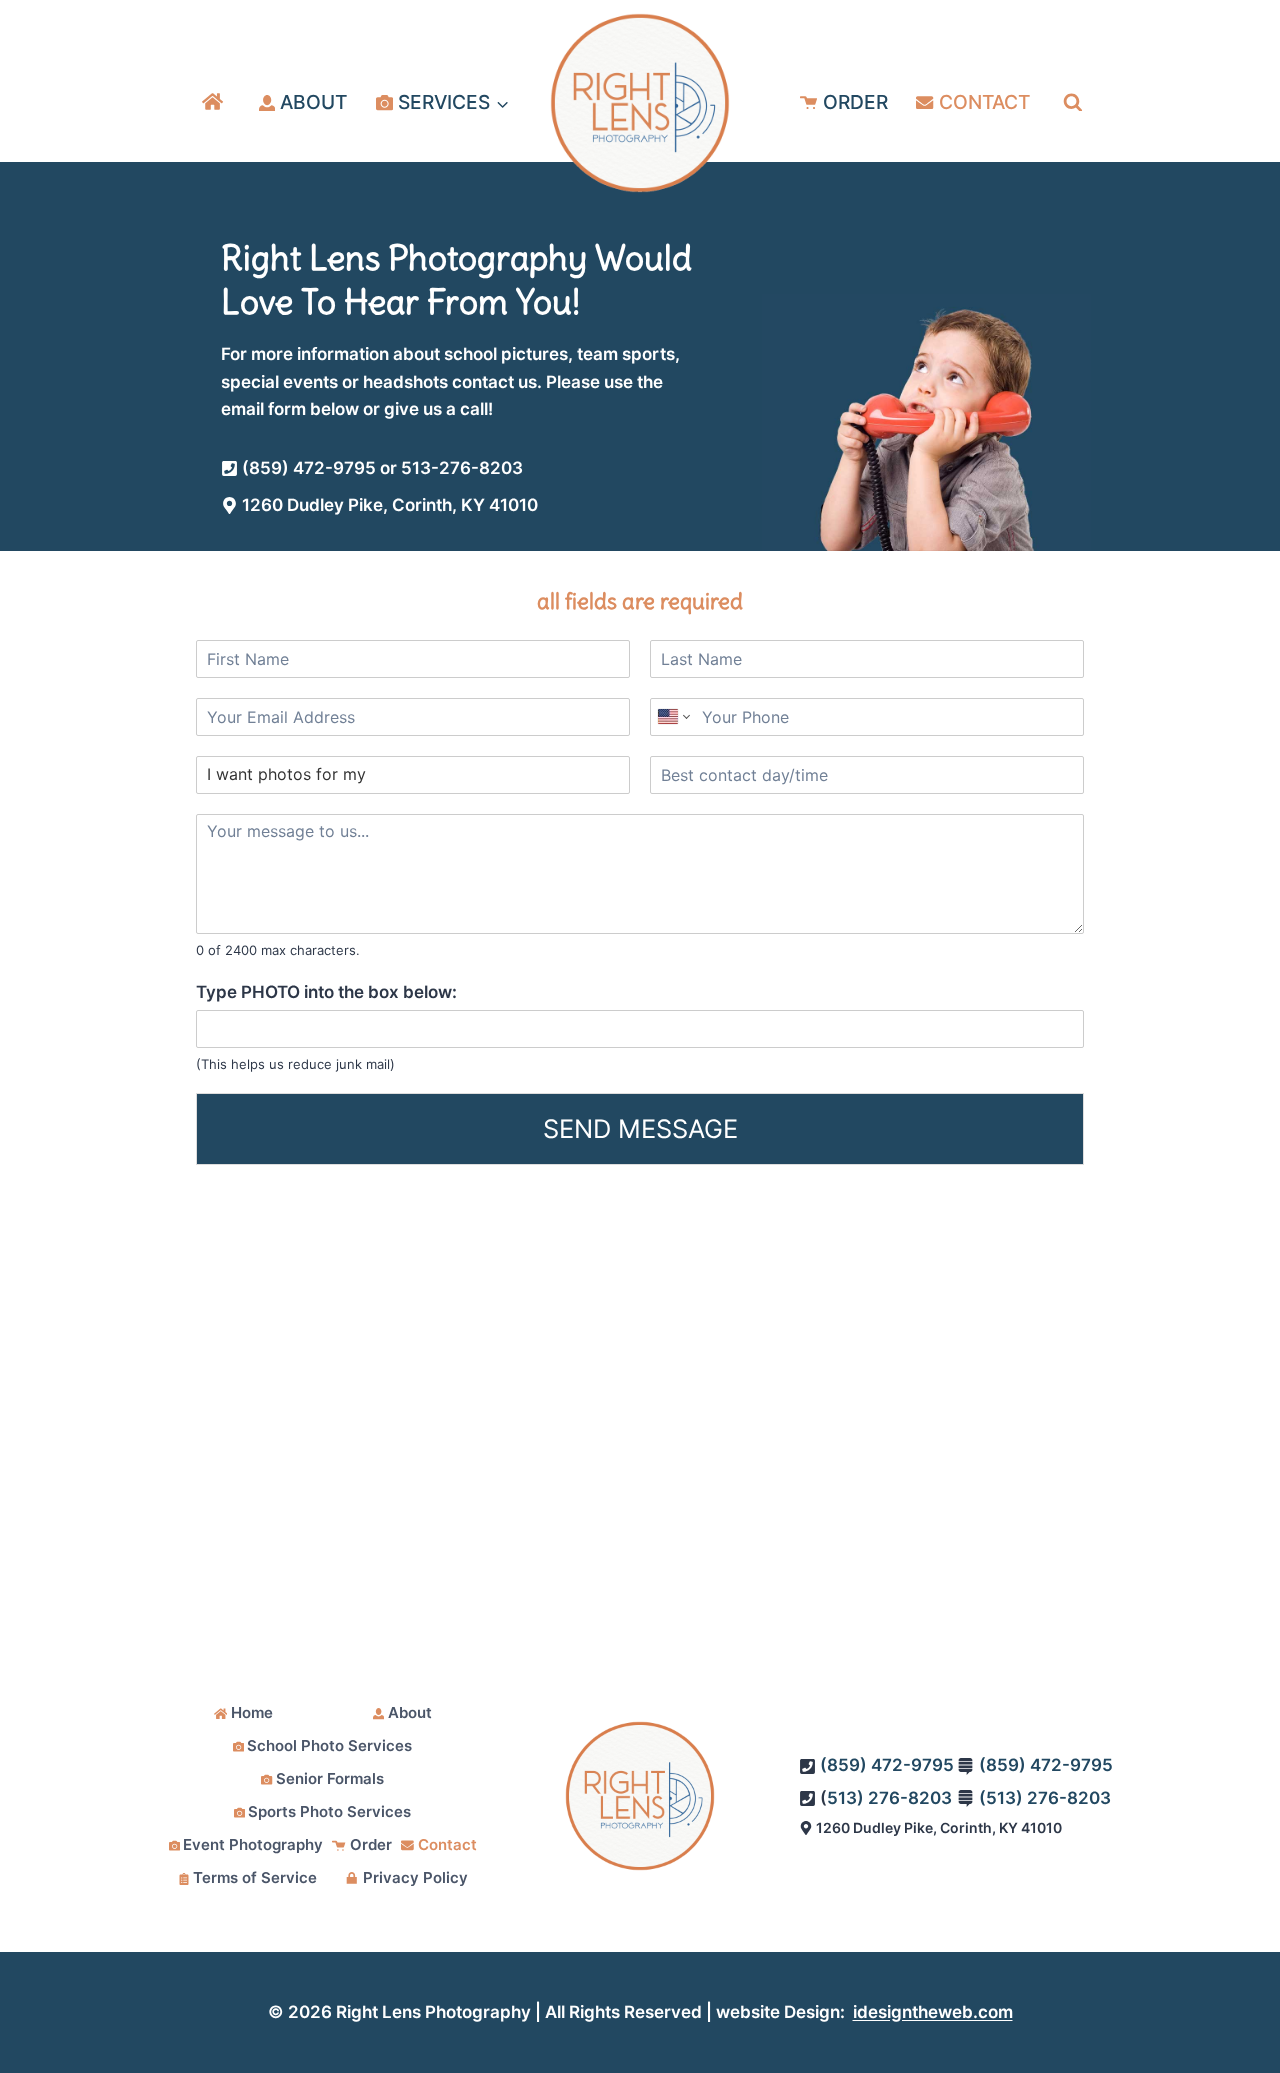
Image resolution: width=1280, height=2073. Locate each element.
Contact (984, 102)
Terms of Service (255, 1877)
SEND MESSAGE (640, 1128)
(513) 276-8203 (1045, 1798)
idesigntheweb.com (933, 2012)
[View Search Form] (1073, 103)
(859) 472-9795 (887, 1765)
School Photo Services (329, 1745)
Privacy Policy (415, 1877)
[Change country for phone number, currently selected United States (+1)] (672, 717)
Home (252, 1712)
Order (855, 102)
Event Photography (253, 1844)
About (313, 102)
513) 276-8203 (889, 1798)
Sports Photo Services (329, 1811)
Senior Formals (330, 1778)
